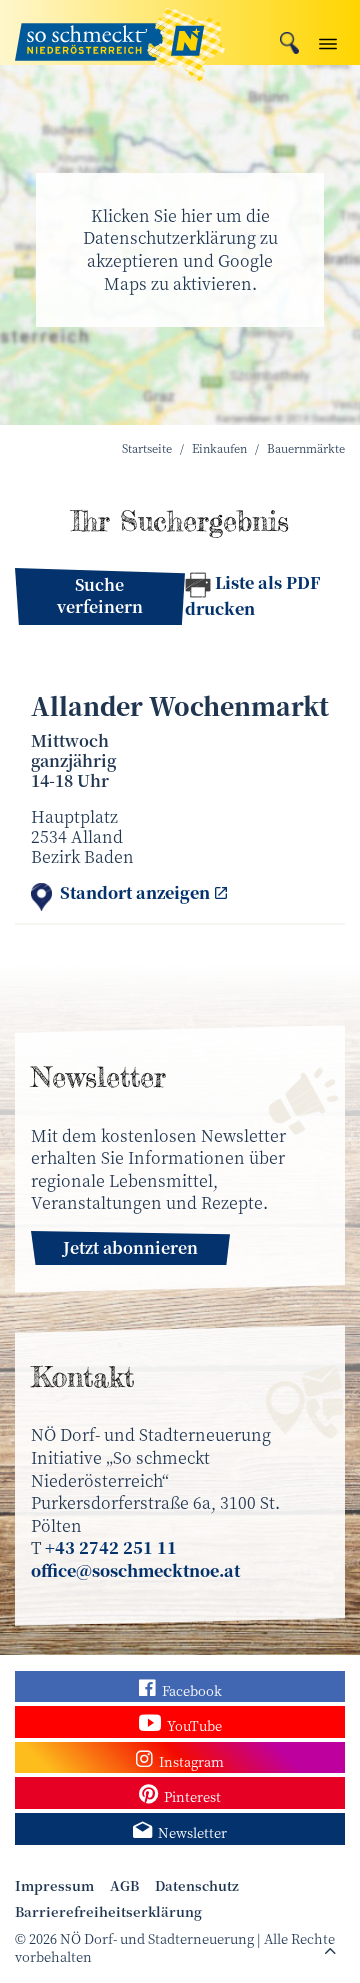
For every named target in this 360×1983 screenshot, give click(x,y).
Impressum (54, 1886)
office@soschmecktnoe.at (135, 1570)
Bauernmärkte (306, 448)
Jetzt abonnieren (130, 1247)
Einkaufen (219, 448)
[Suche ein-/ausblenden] (289, 40)
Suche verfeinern (100, 596)
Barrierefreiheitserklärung (108, 1912)
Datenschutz (197, 1886)
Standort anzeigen (135, 893)
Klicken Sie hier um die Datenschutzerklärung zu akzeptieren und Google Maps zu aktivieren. (180, 249)
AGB (124, 1886)
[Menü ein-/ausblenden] (328, 39)
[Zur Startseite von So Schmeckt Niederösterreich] (120, 32)
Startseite (147, 448)
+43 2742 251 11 (111, 1547)
